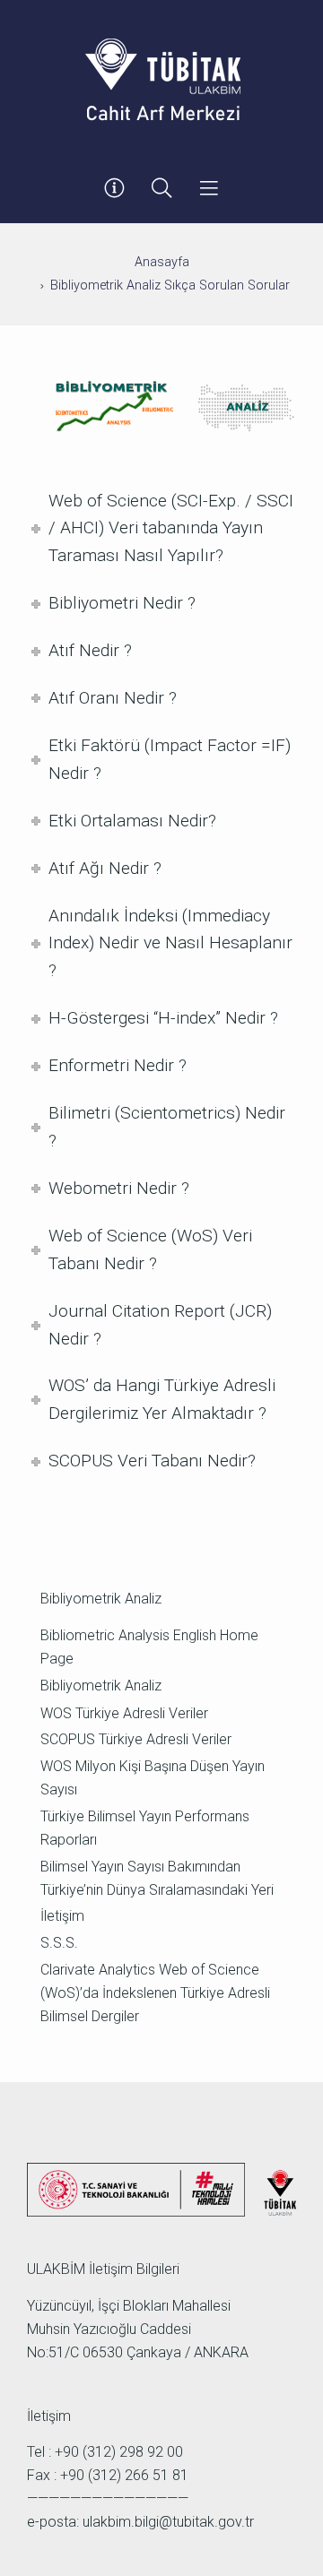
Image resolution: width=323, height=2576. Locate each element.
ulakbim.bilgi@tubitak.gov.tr (168, 2522)
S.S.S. (59, 1943)
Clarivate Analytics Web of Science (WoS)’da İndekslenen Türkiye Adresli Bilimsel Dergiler (155, 1993)
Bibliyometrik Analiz (101, 1686)
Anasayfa (162, 262)
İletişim (62, 1916)
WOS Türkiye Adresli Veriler (124, 1713)
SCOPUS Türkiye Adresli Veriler (136, 1739)
